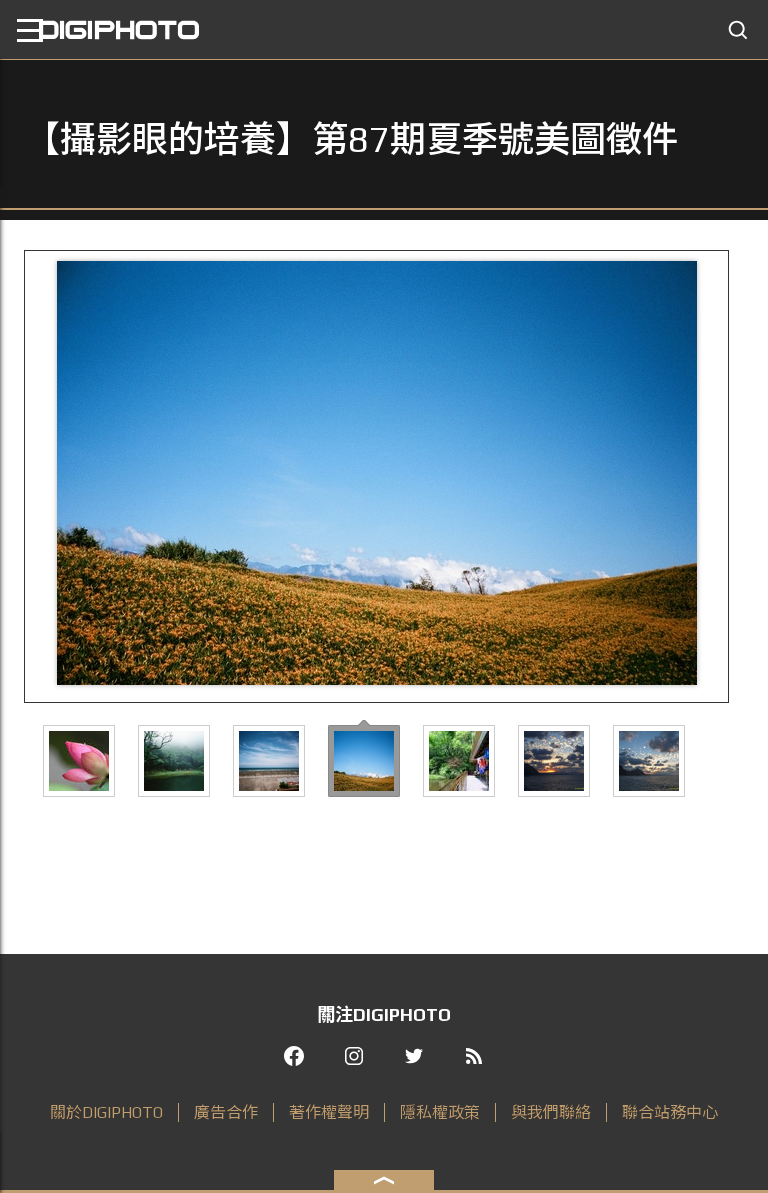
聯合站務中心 (670, 1112)
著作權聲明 (329, 1112)
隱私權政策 (440, 1112)
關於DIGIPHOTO (106, 1112)
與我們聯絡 (551, 1112)
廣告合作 (226, 1112)
